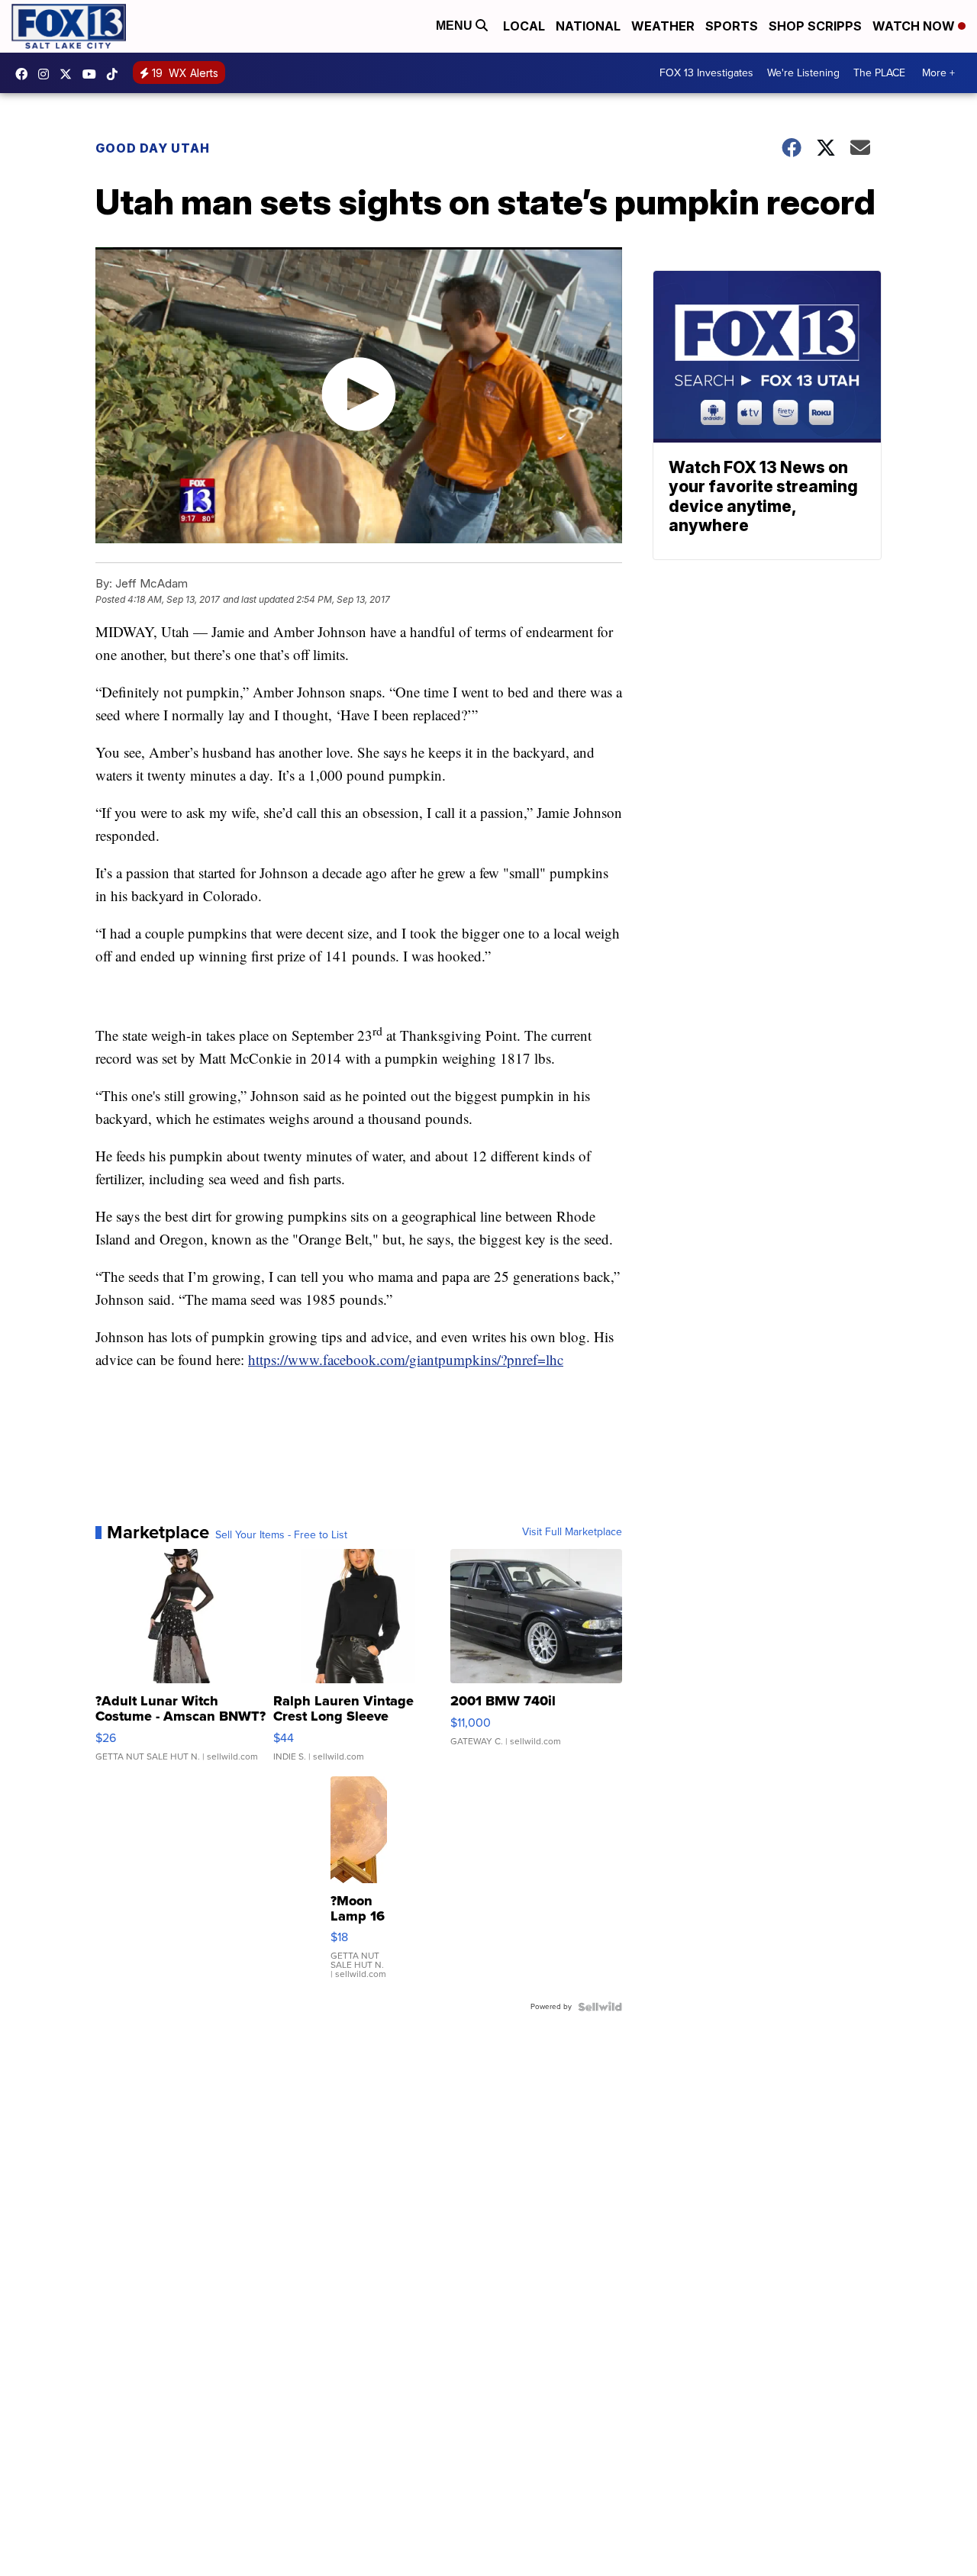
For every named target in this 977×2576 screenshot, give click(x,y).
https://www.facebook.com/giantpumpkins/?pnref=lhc (406, 1359)
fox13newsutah (25, 74)
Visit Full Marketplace (572, 1532)
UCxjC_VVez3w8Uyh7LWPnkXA (93, 74)
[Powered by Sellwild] (600, 2007)
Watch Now (915, 26)
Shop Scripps (815, 26)
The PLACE (879, 73)
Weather (663, 26)
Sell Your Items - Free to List (281, 1535)
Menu (456, 26)
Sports (732, 26)
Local (524, 26)
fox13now (47, 74)
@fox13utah (116, 74)
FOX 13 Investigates (706, 73)
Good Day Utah (153, 148)
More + (938, 73)
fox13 (69, 74)
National (588, 26)
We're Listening (803, 73)
